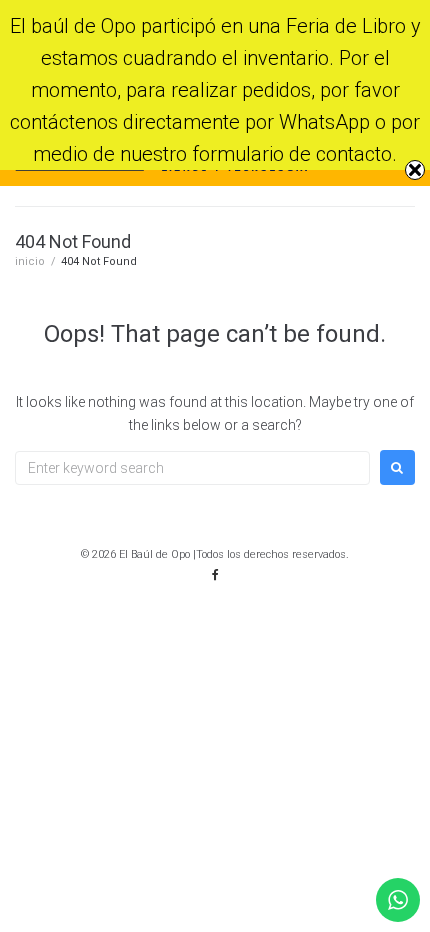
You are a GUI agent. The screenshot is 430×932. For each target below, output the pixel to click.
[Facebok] (215, 575)
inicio (30, 261)
